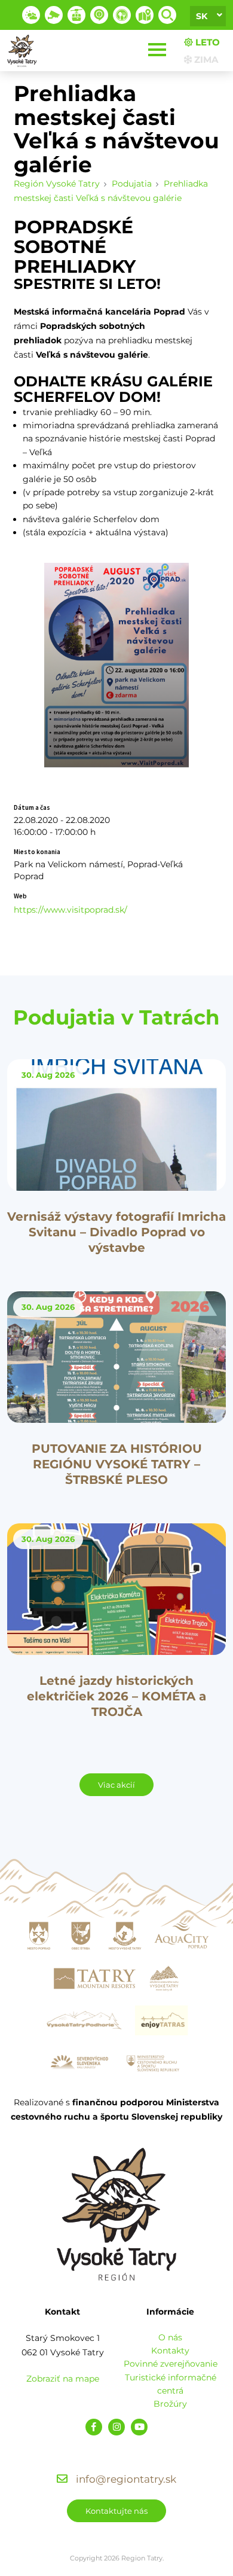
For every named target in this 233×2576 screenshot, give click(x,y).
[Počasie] (31, 15)
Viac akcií (116, 1785)
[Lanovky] (76, 15)
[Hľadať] (167, 15)
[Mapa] (145, 15)
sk (202, 16)
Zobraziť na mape (63, 2379)
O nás (170, 2337)
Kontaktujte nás (116, 2511)
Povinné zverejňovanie (171, 2364)
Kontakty (170, 2351)
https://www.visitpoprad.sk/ (70, 910)
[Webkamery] (54, 15)
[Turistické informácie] (122, 15)
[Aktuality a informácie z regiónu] (99, 15)
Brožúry (170, 2404)
